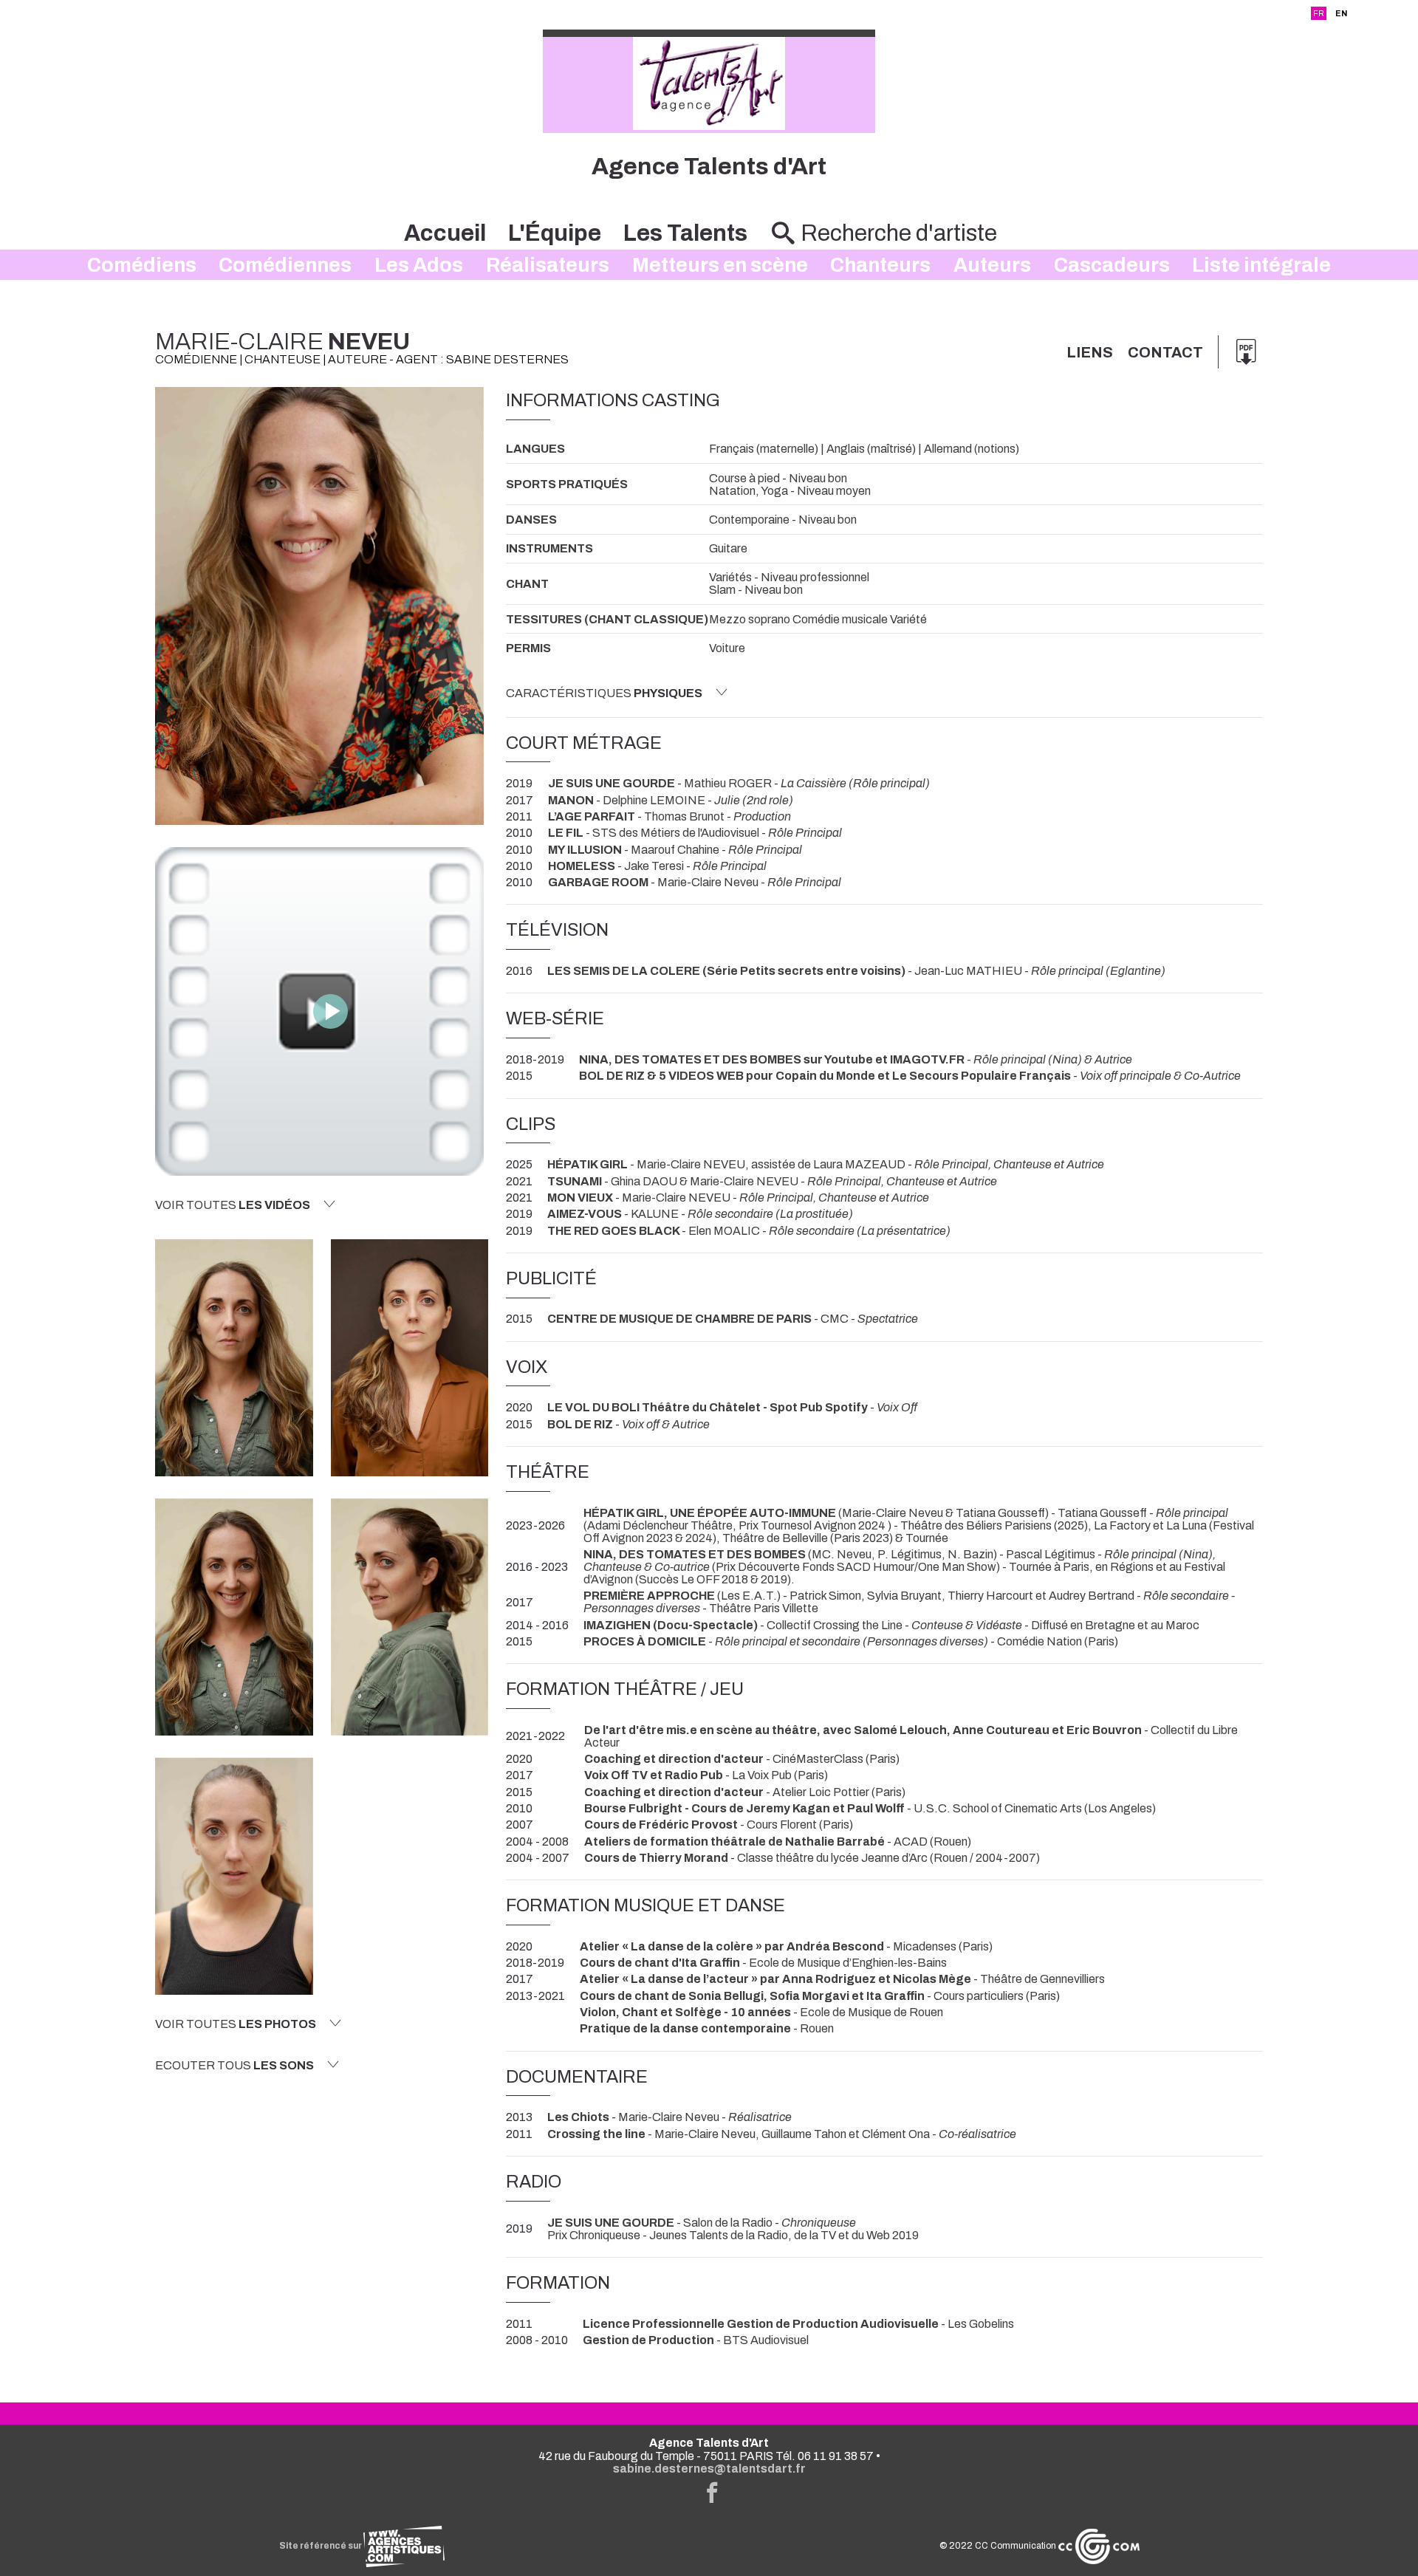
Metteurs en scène (720, 265)
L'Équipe (555, 233)
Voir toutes (233, 1205)
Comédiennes (285, 265)
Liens (1090, 352)
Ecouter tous (234, 2065)
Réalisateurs (548, 265)
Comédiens (142, 265)
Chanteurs (880, 265)
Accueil (445, 233)
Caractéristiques (604, 693)
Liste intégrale (1261, 265)
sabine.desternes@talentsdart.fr (709, 2469)
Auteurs (992, 265)
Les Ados (419, 265)
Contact (1165, 352)
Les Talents (685, 233)
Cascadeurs (1112, 265)
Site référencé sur (321, 2546)
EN (1341, 13)
